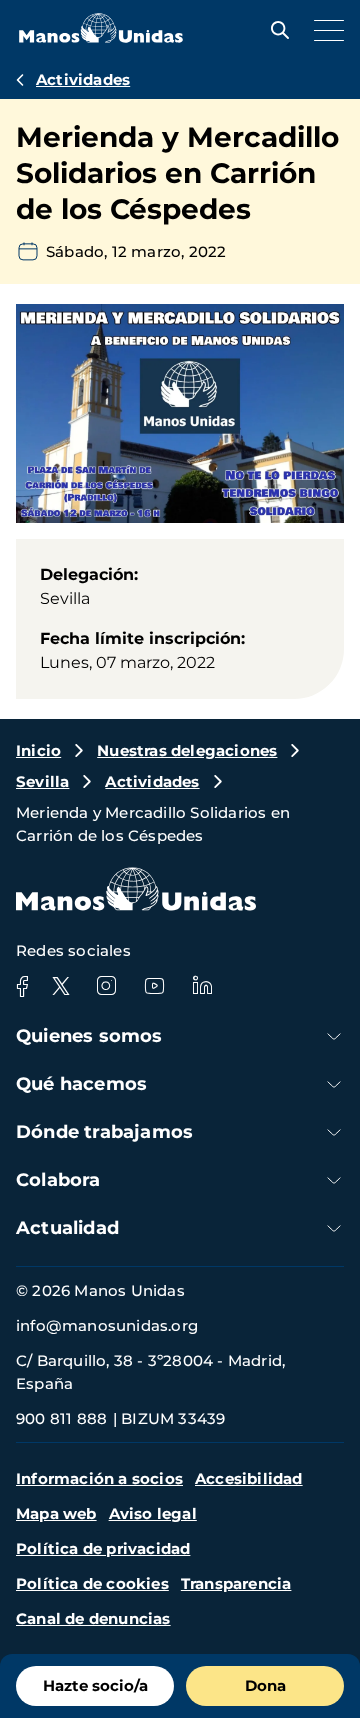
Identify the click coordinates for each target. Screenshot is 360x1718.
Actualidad (67, 1228)
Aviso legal (153, 1513)
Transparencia (236, 1583)
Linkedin (202, 986)
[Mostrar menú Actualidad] (334, 1228)
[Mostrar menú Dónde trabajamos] (334, 1132)
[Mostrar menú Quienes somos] (334, 1036)
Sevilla (42, 781)
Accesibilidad (249, 1478)
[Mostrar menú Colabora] (334, 1180)
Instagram (106, 986)
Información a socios (99, 1478)
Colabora (58, 1180)
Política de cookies (92, 1583)
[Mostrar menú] (324, 30)
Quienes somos (89, 1036)
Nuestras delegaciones (187, 750)
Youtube (154, 986)
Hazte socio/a (95, 1685)
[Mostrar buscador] (275, 30)
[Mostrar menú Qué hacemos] (334, 1084)
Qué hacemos (81, 1084)
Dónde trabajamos (104, 1132)
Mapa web (56, 1513)
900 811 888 (61, 1418)
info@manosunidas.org (107, 1325)
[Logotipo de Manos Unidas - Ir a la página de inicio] (101, 37)
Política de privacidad (103, 1548)
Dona (265, 1685)
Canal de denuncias (93, 1618)
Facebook (22, 986)
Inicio (38, 750)
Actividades (83, 79)
